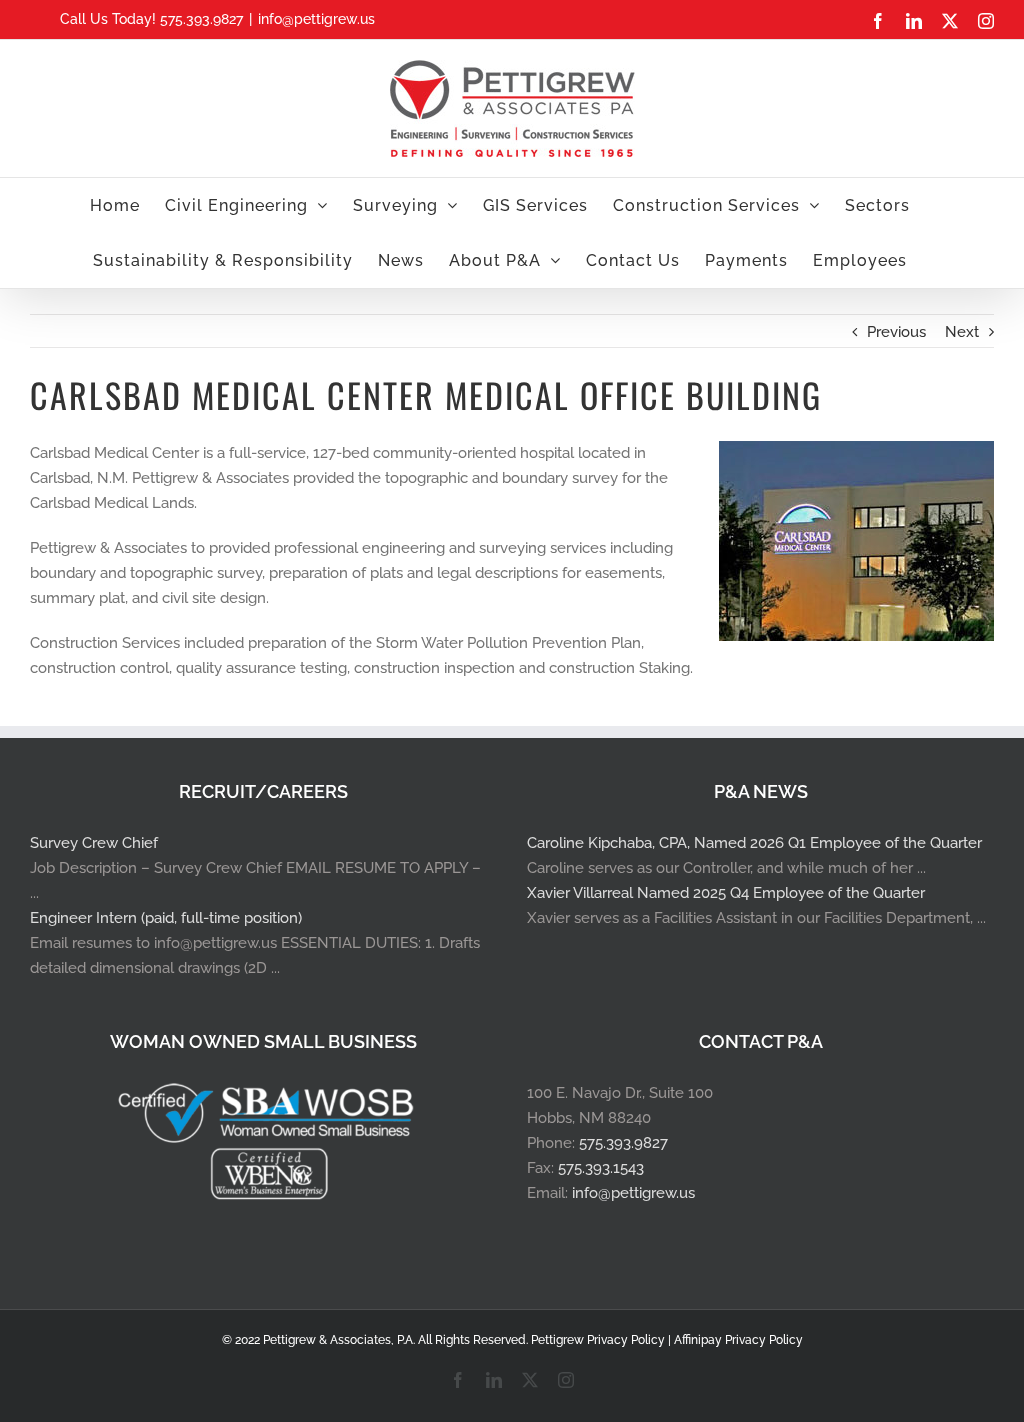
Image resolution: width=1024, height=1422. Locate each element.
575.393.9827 (623, 1143)
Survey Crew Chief (94, 843)
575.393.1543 (601, 1168)
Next (962, 332)
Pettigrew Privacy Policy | (602, 1340)
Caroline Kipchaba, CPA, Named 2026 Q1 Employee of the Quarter (754, 843)
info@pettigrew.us (316, 19)
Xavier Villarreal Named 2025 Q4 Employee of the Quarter (726, 893)
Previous (896, 332)
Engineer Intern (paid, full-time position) (166, 918)
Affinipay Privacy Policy (738, 1340)
